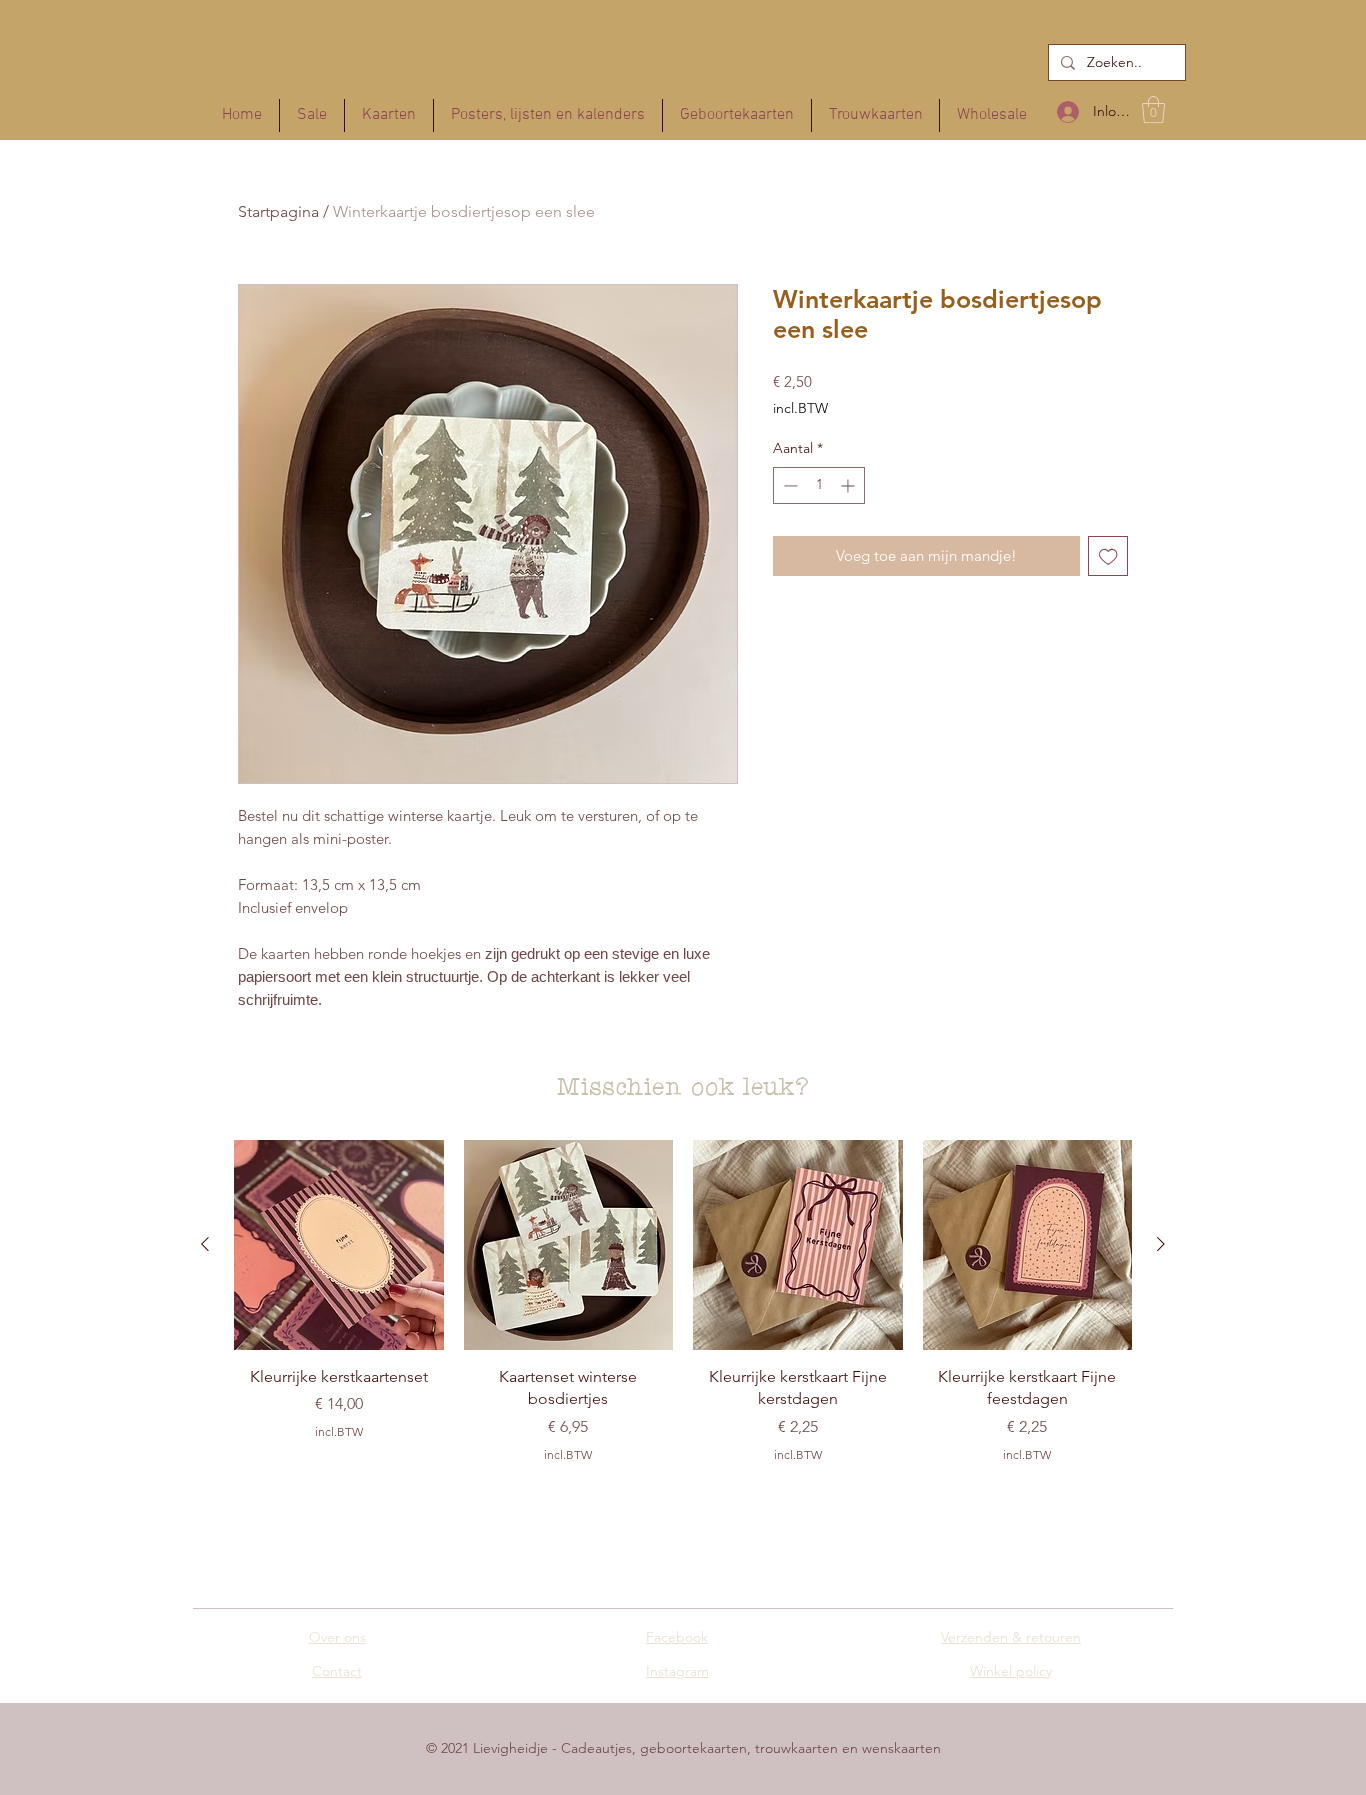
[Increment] (849, 485)
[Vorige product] (205, 1244)
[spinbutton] (819, 485)
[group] (683, 1320)
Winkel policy (1011, 1671)
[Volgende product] (1161, 1244)
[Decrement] (788, 485)
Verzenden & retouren (1011, 1637)
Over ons (337, 1637)
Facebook (677, 1637)
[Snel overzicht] (339, 1245)
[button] (1153, 109)
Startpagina (278, 211)
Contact (337, 1671)
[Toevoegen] (1108, 556)
